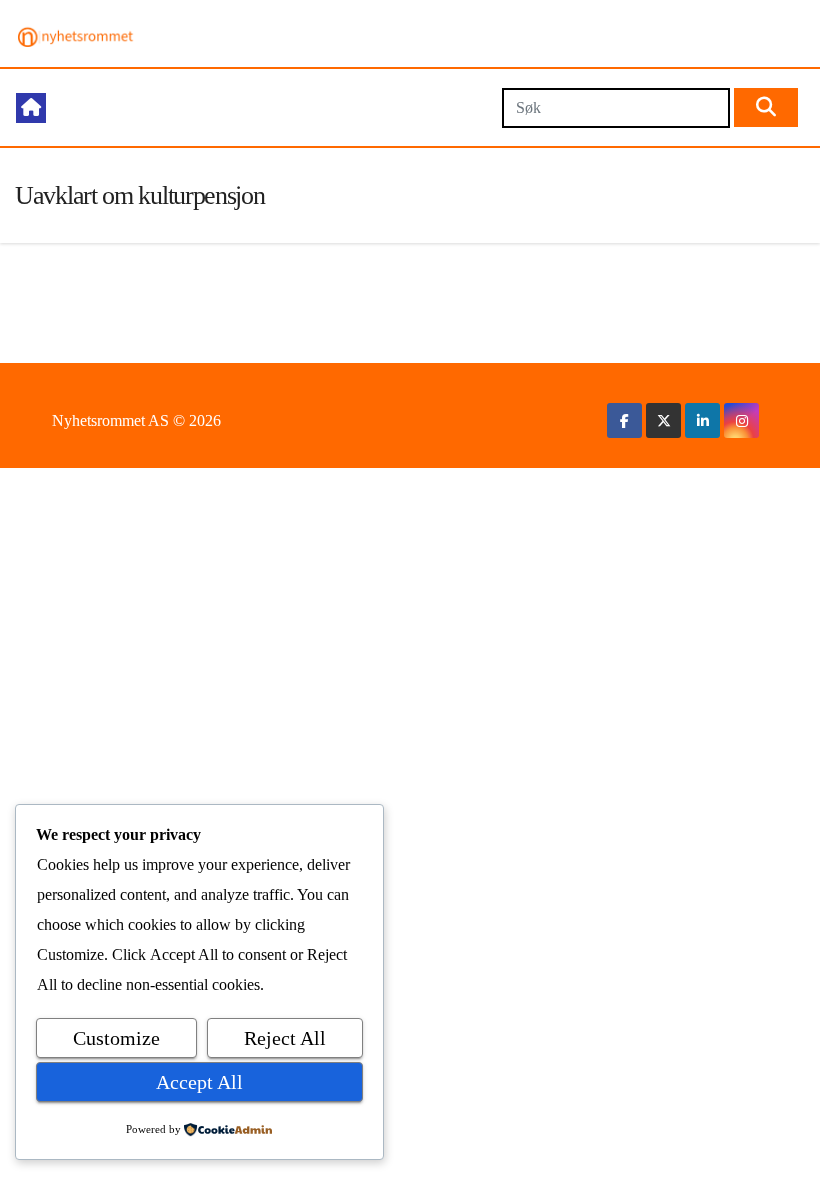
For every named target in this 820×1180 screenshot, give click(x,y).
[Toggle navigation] (273, 107)
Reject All (285, 1038)
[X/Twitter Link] (664, 420)
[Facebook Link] (624, 420)
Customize (116, 1038)
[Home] (31, 108)
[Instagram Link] (742, 420)
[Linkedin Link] (703, 420)
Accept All (199, 1082)
